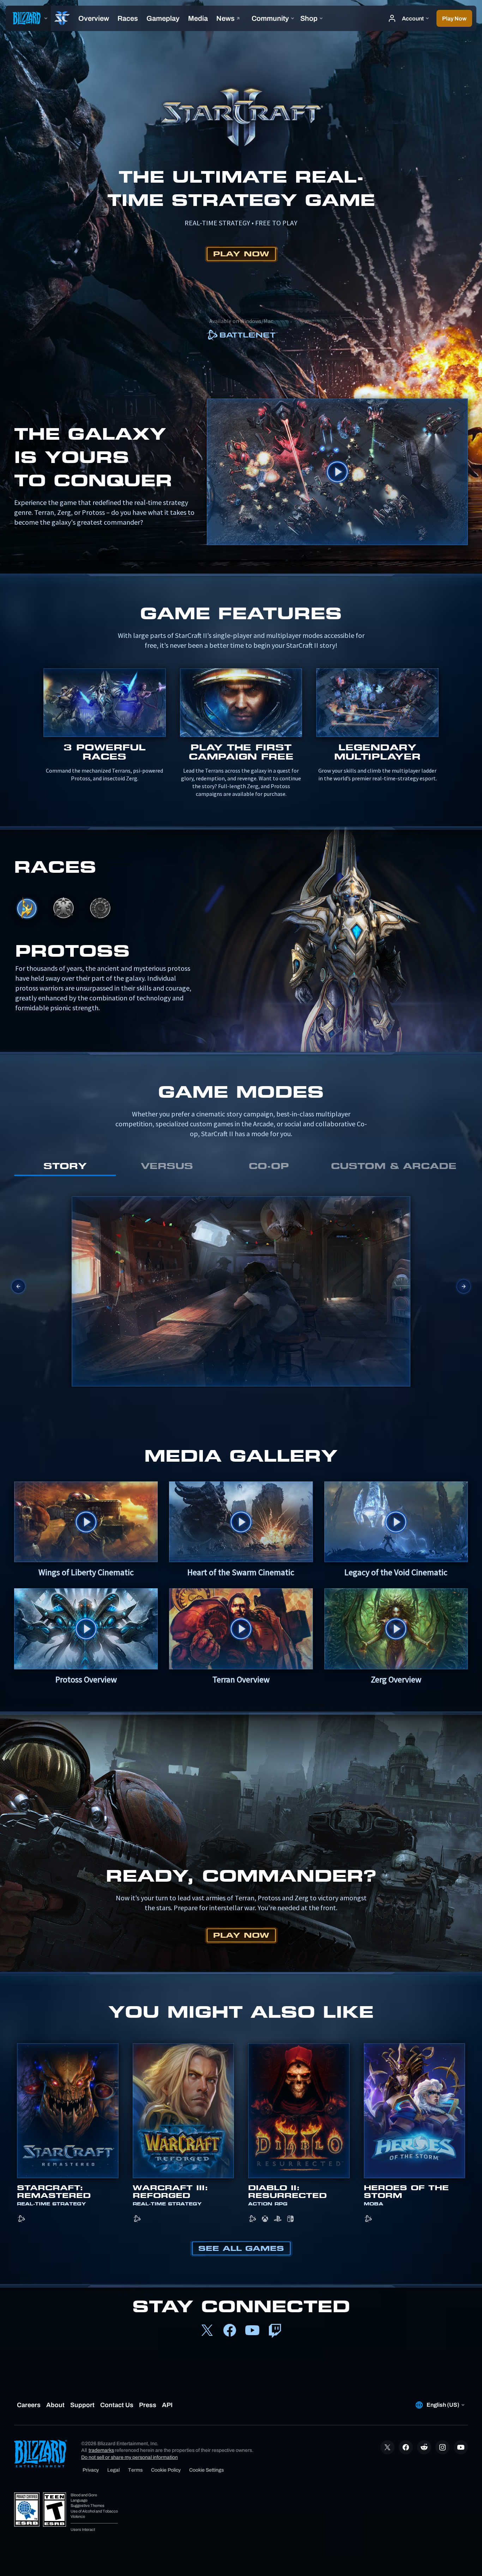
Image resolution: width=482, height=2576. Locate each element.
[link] (241, 336)
